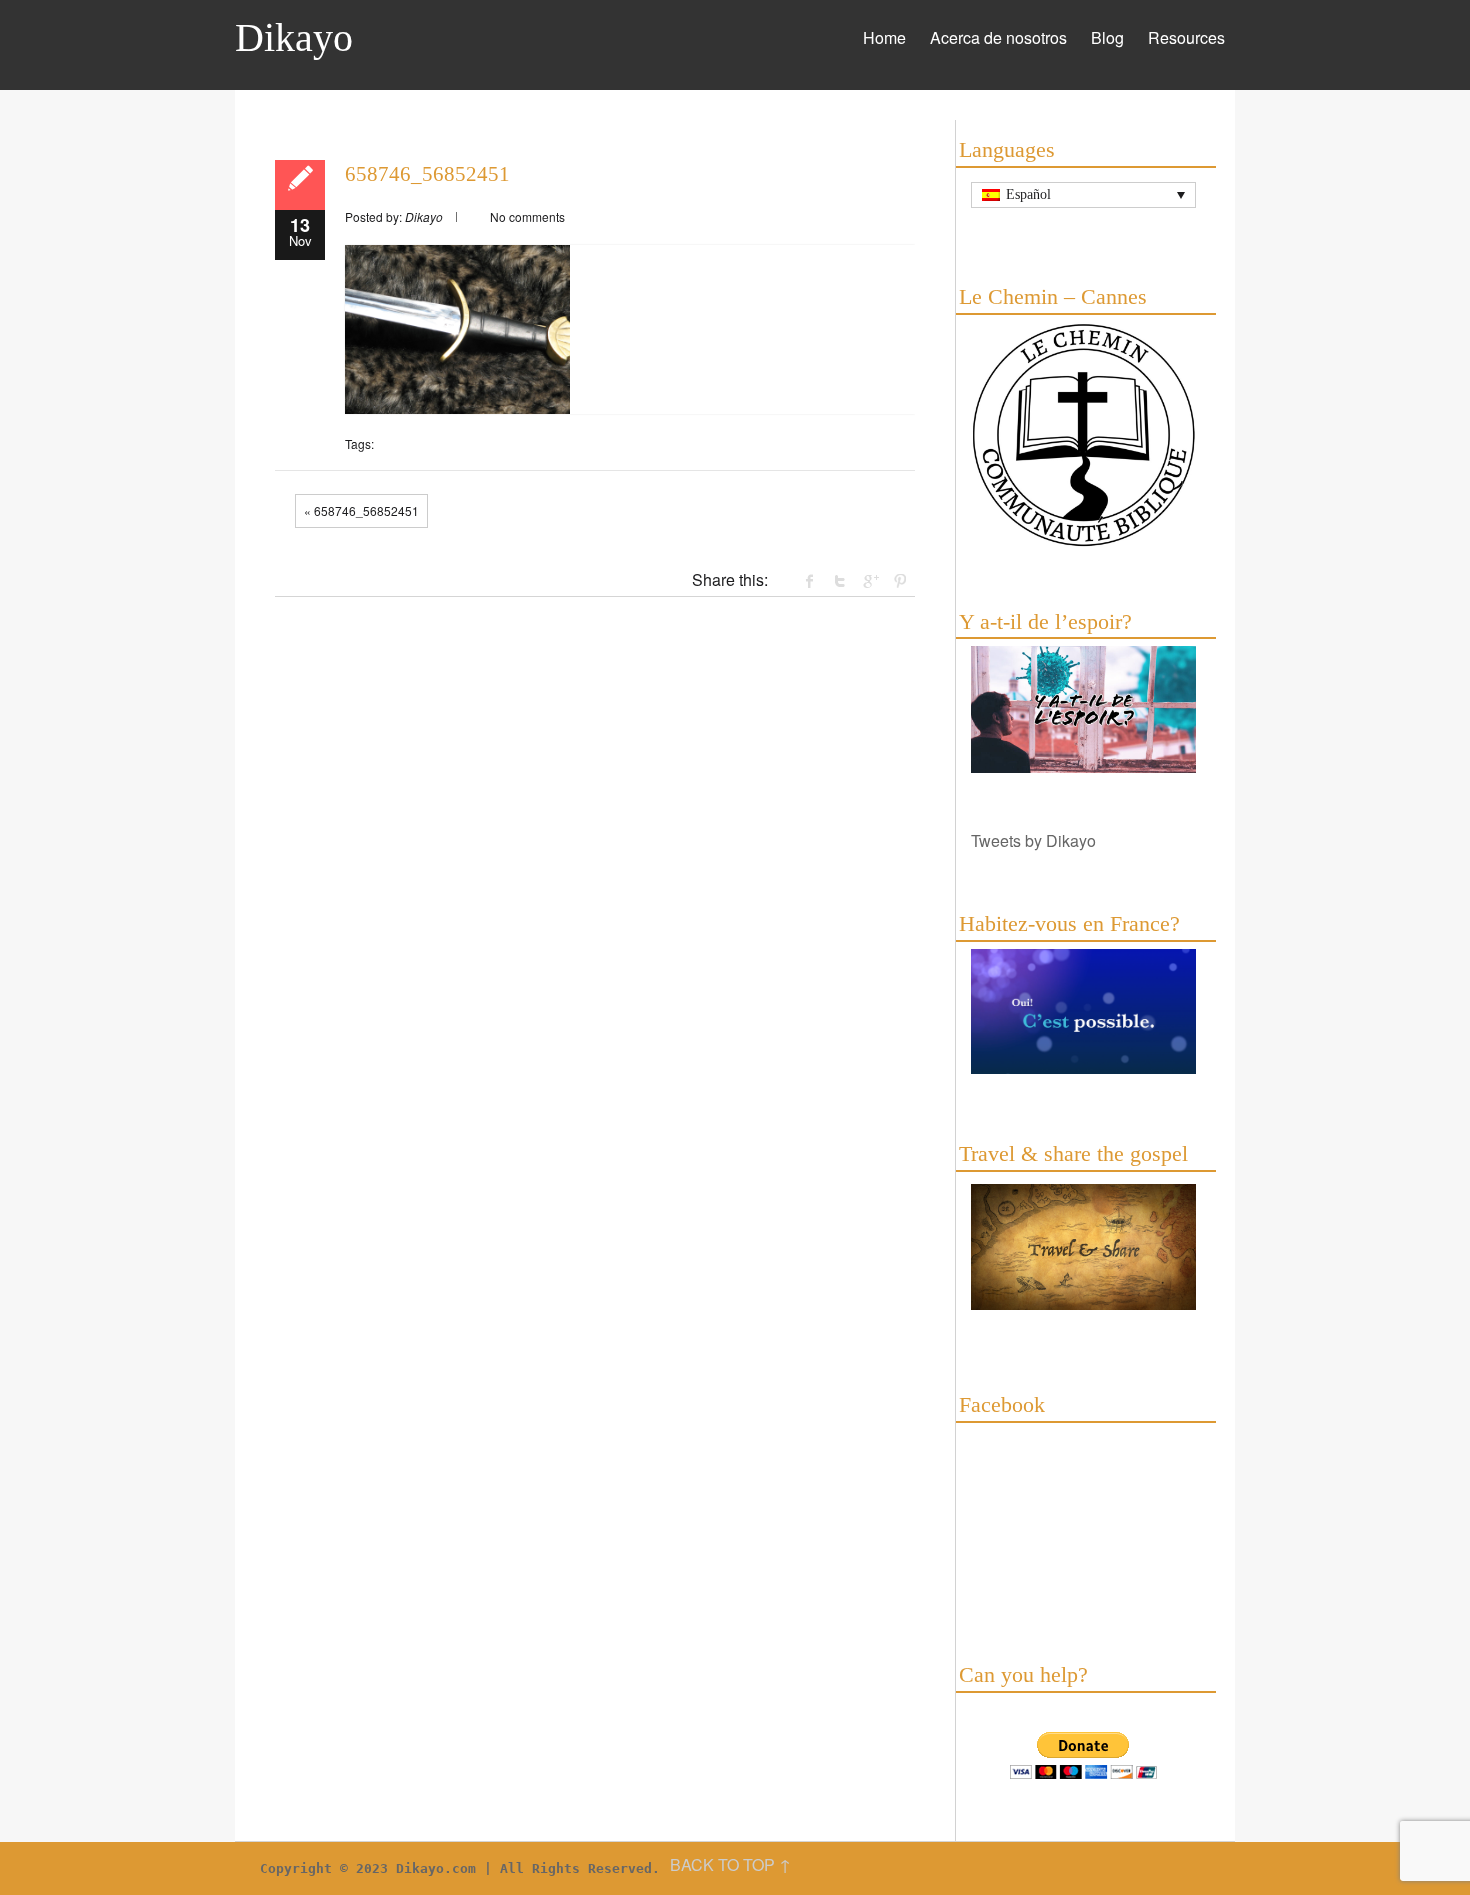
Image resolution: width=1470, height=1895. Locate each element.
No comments (527, 216)
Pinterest (900, 581)
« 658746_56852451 (361, 510)
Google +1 (870, 581)
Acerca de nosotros (998, 37)
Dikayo (294, 37)
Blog (1107, 37)
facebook (810, 581)
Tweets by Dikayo (1033, 840)
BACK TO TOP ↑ (730, 1864)
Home (884, 37)
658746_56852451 (427, 174)
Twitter (840, 581)
